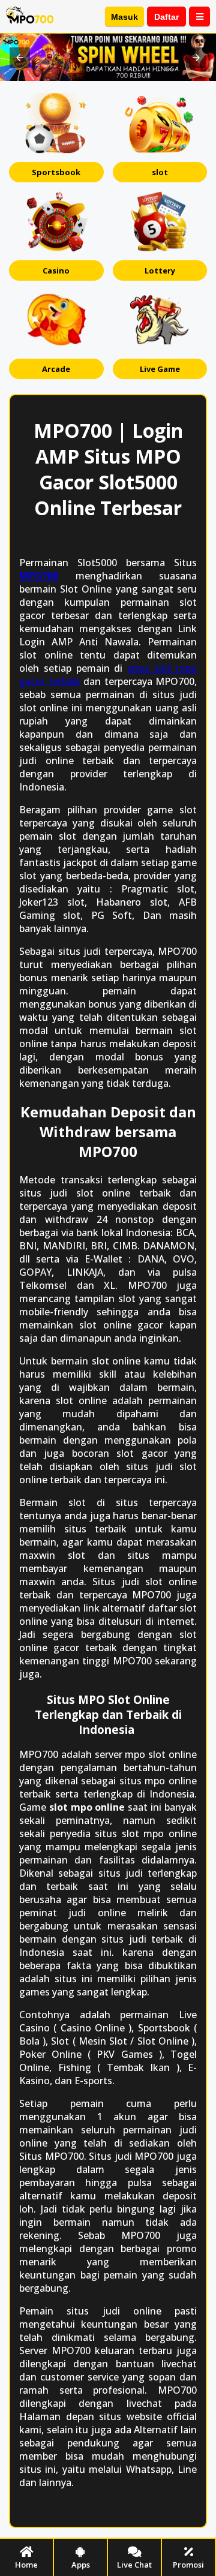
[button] (20, 58)
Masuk (124, 17)
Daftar (166, 17)
